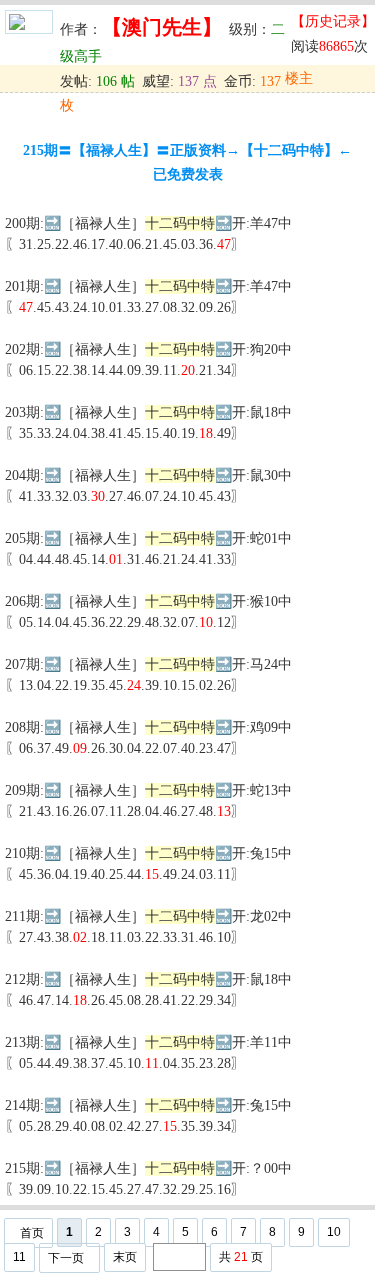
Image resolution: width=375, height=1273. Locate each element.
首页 (32, 1233)
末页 (125, 1257)
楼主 (299, 78)
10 (334, 1232)
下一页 (66, 1258)
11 (19, 1257)
